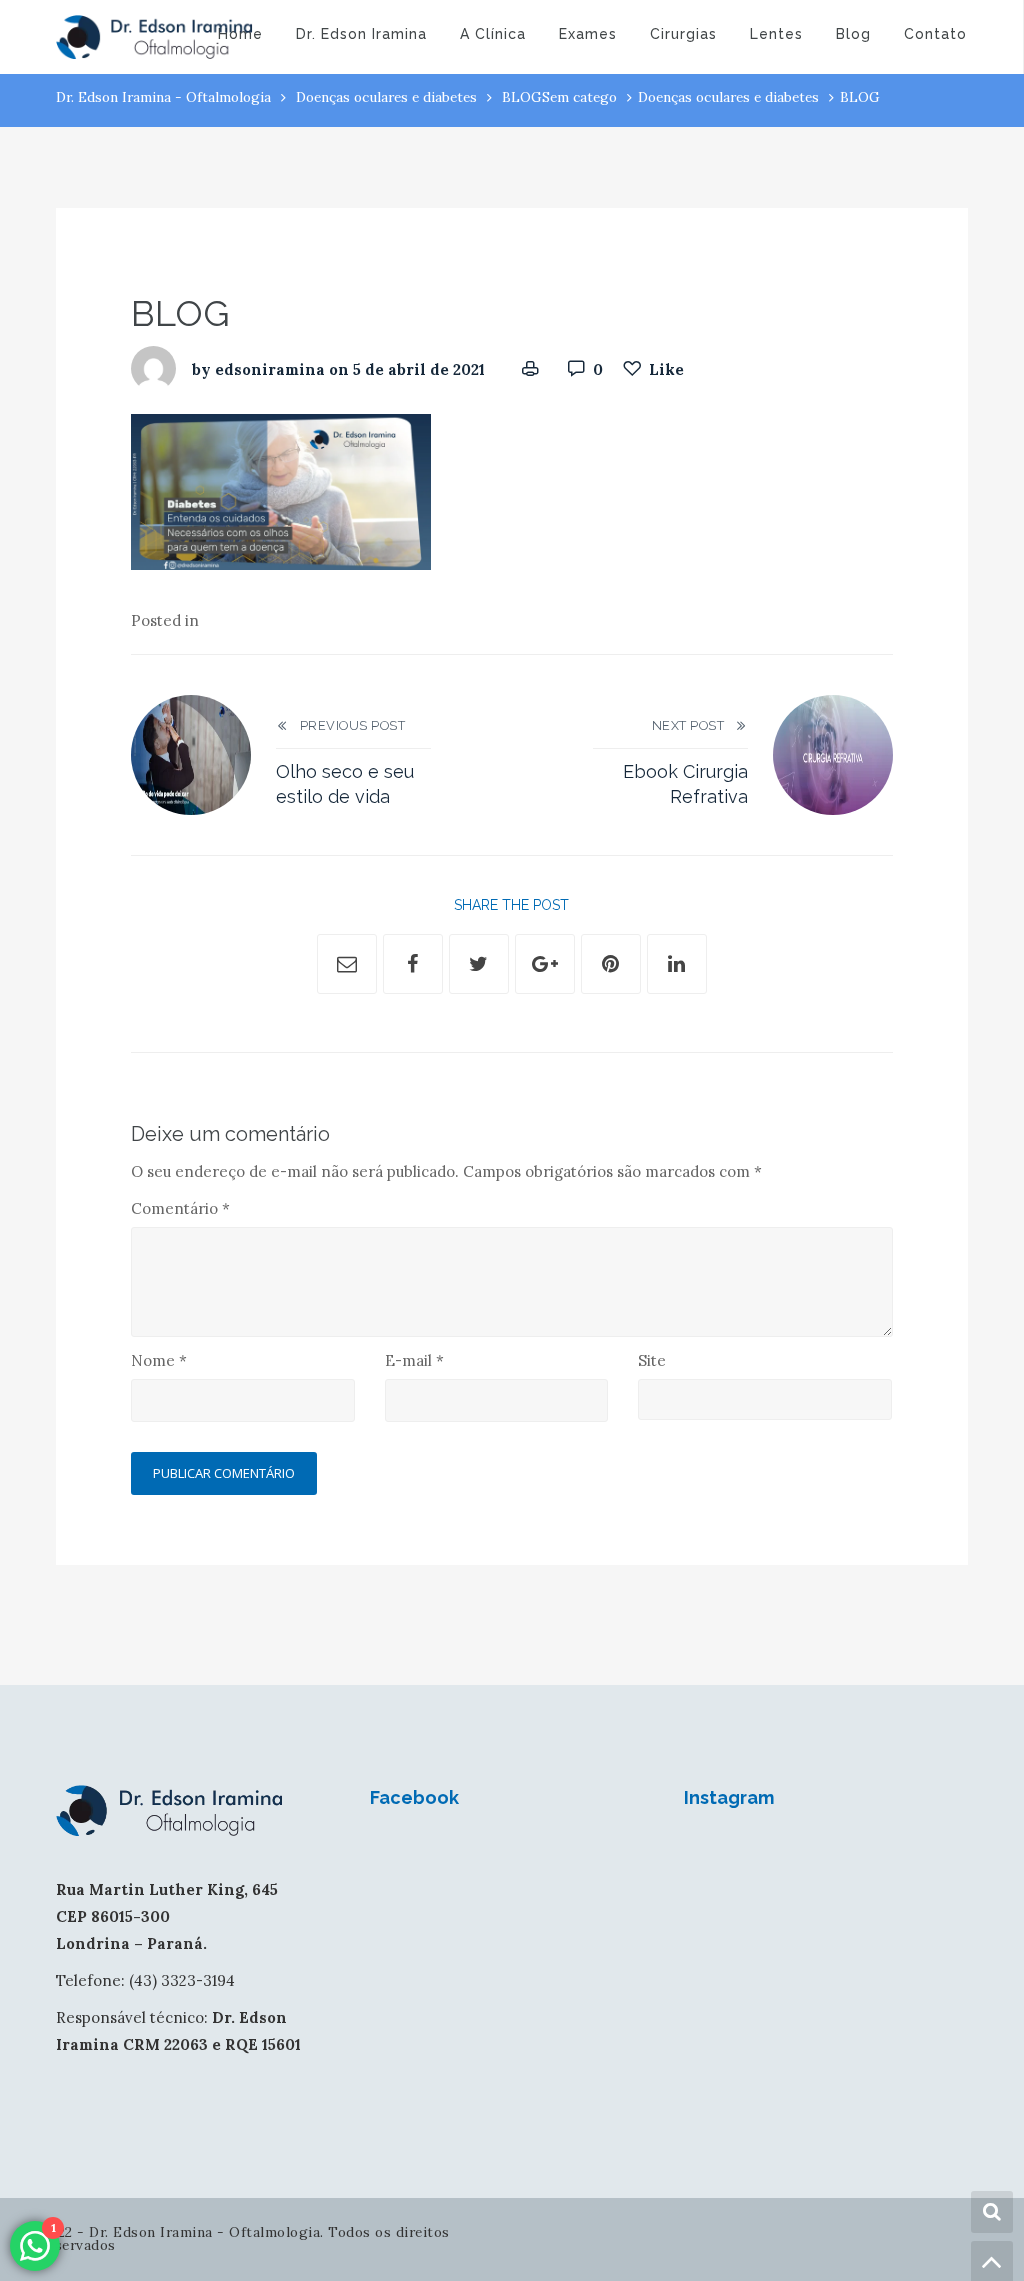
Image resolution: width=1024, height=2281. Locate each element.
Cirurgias (683, 34)
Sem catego (579, 97)
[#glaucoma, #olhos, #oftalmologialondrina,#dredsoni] (789, 1860)
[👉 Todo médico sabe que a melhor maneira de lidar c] (863, 1906)
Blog (853, 34)
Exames (588, 34)
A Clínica (493, 34)
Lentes (776, 34)
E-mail (414, 1360)
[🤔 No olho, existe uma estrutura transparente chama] (936, 1860)
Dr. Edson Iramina (361, 34)
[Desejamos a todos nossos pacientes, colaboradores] (716, 1860)
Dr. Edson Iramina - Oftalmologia (163, 97)
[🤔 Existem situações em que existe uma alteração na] (789, 1906)
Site (652, 1360)
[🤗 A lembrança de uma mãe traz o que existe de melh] (936, 1906)
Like (666, 369)
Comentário (180, 1208)
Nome (159, 1360)
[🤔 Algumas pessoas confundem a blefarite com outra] (716, 1906)
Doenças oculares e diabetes (386, 97)
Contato (935, 34)
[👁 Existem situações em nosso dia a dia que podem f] (863, 1860)
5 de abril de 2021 (419, 369)
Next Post (693, 725)
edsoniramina (270, 369)
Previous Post (347, 725)
